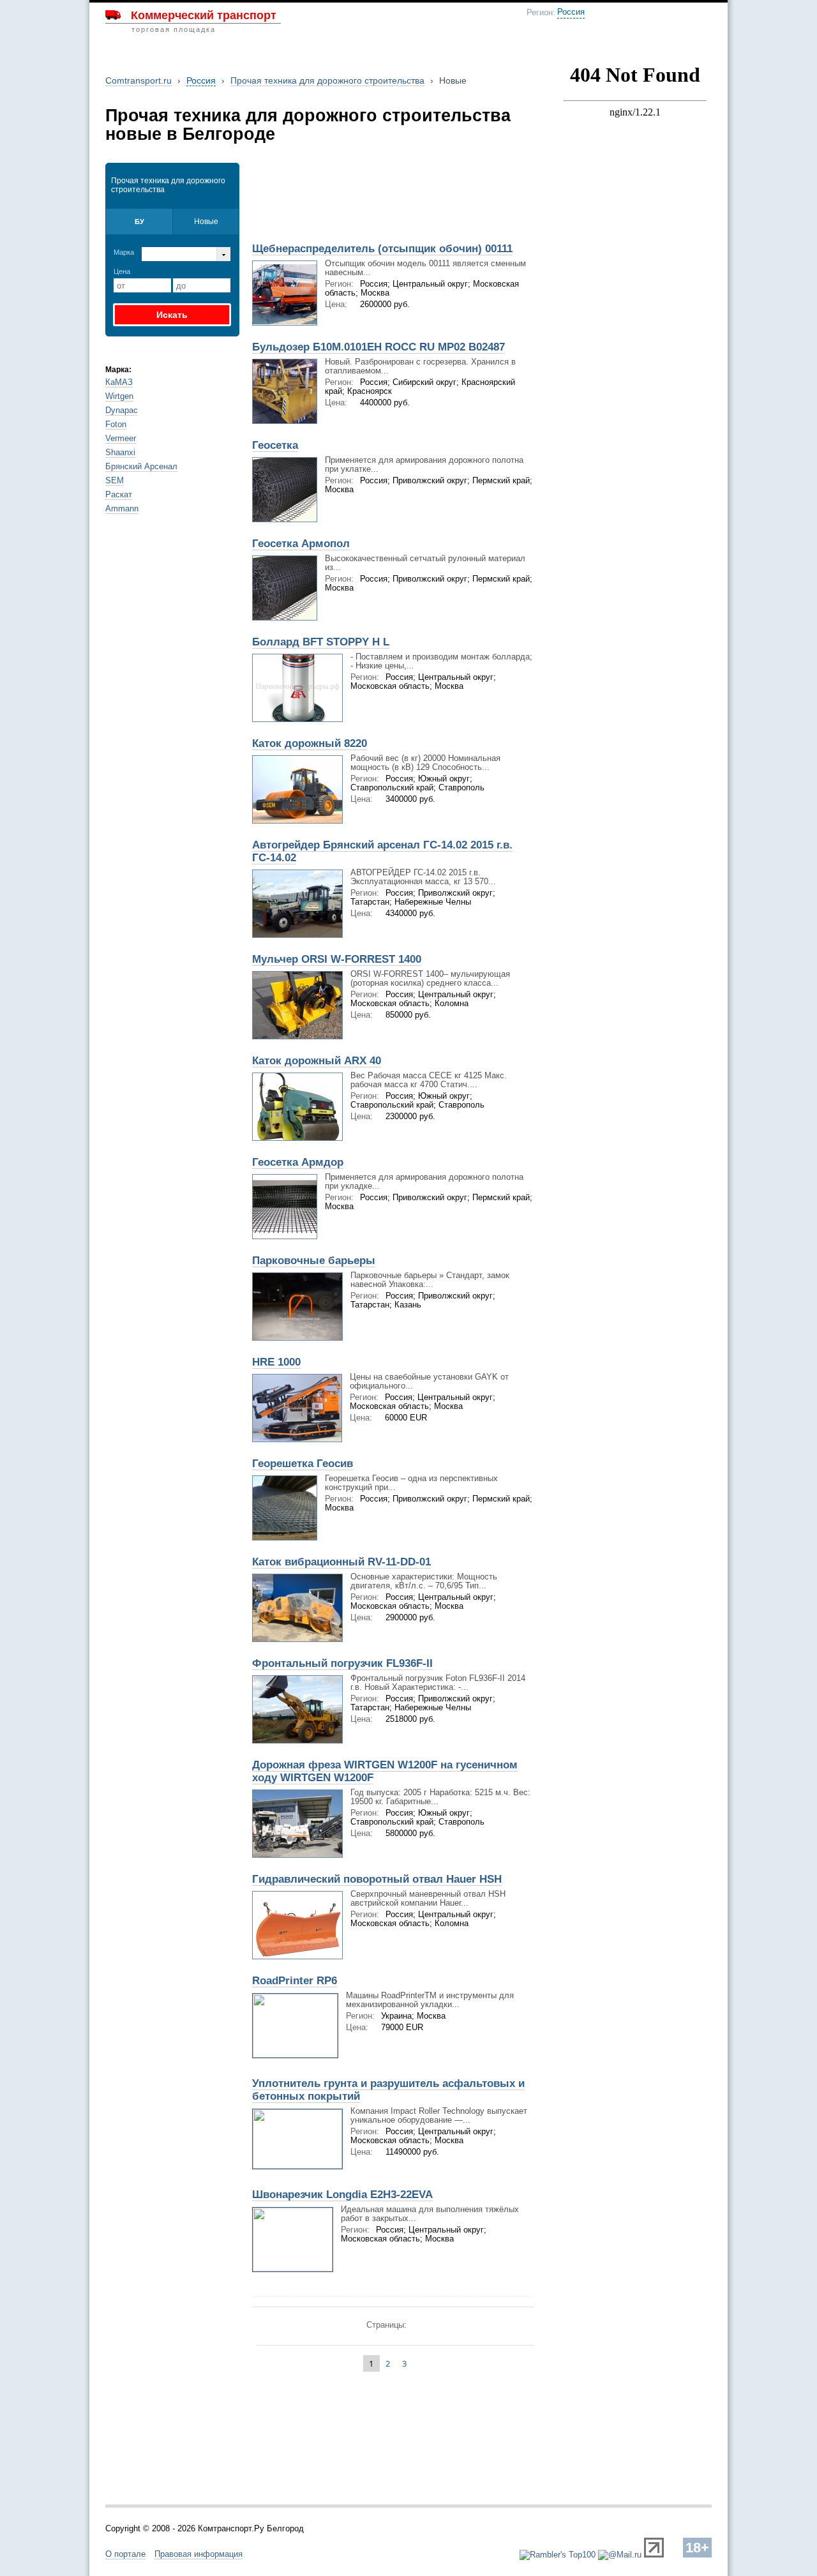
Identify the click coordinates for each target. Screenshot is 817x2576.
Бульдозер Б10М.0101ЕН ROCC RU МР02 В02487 (379, 347)
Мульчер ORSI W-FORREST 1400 (337, 959)
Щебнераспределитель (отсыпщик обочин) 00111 (382, 249)
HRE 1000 (276, 1362)
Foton (116, 424)
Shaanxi (120, 452)
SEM (115, 480)
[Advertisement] (394, 194)
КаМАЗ (119, 382)
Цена (122, 271)
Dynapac (122, 410)
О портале (125, 2554)
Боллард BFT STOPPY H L (321, 642)
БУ (139, 222)
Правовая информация (199, 2554)
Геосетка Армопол (301, 544)
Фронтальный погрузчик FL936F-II (342, 1663)
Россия (571, 12)
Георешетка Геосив (303, 1464)
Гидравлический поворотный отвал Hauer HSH (377, 1879)
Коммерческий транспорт (204, 15)
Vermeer (121, 438)
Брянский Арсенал (141, 466)
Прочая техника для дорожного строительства (327, 80)
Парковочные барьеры (314, 1261)
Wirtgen (119, 396)
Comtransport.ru (139, 80)
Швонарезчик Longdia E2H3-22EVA (342, 2195)
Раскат (119, 494)
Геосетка (275, 445)
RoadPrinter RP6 (295, 1981)
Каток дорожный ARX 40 (317, 1061)
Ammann (122, 508)
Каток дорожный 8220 (310, 743)
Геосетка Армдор (298, 1162)
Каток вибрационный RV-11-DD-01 (341, 1562)
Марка (124, 252)
